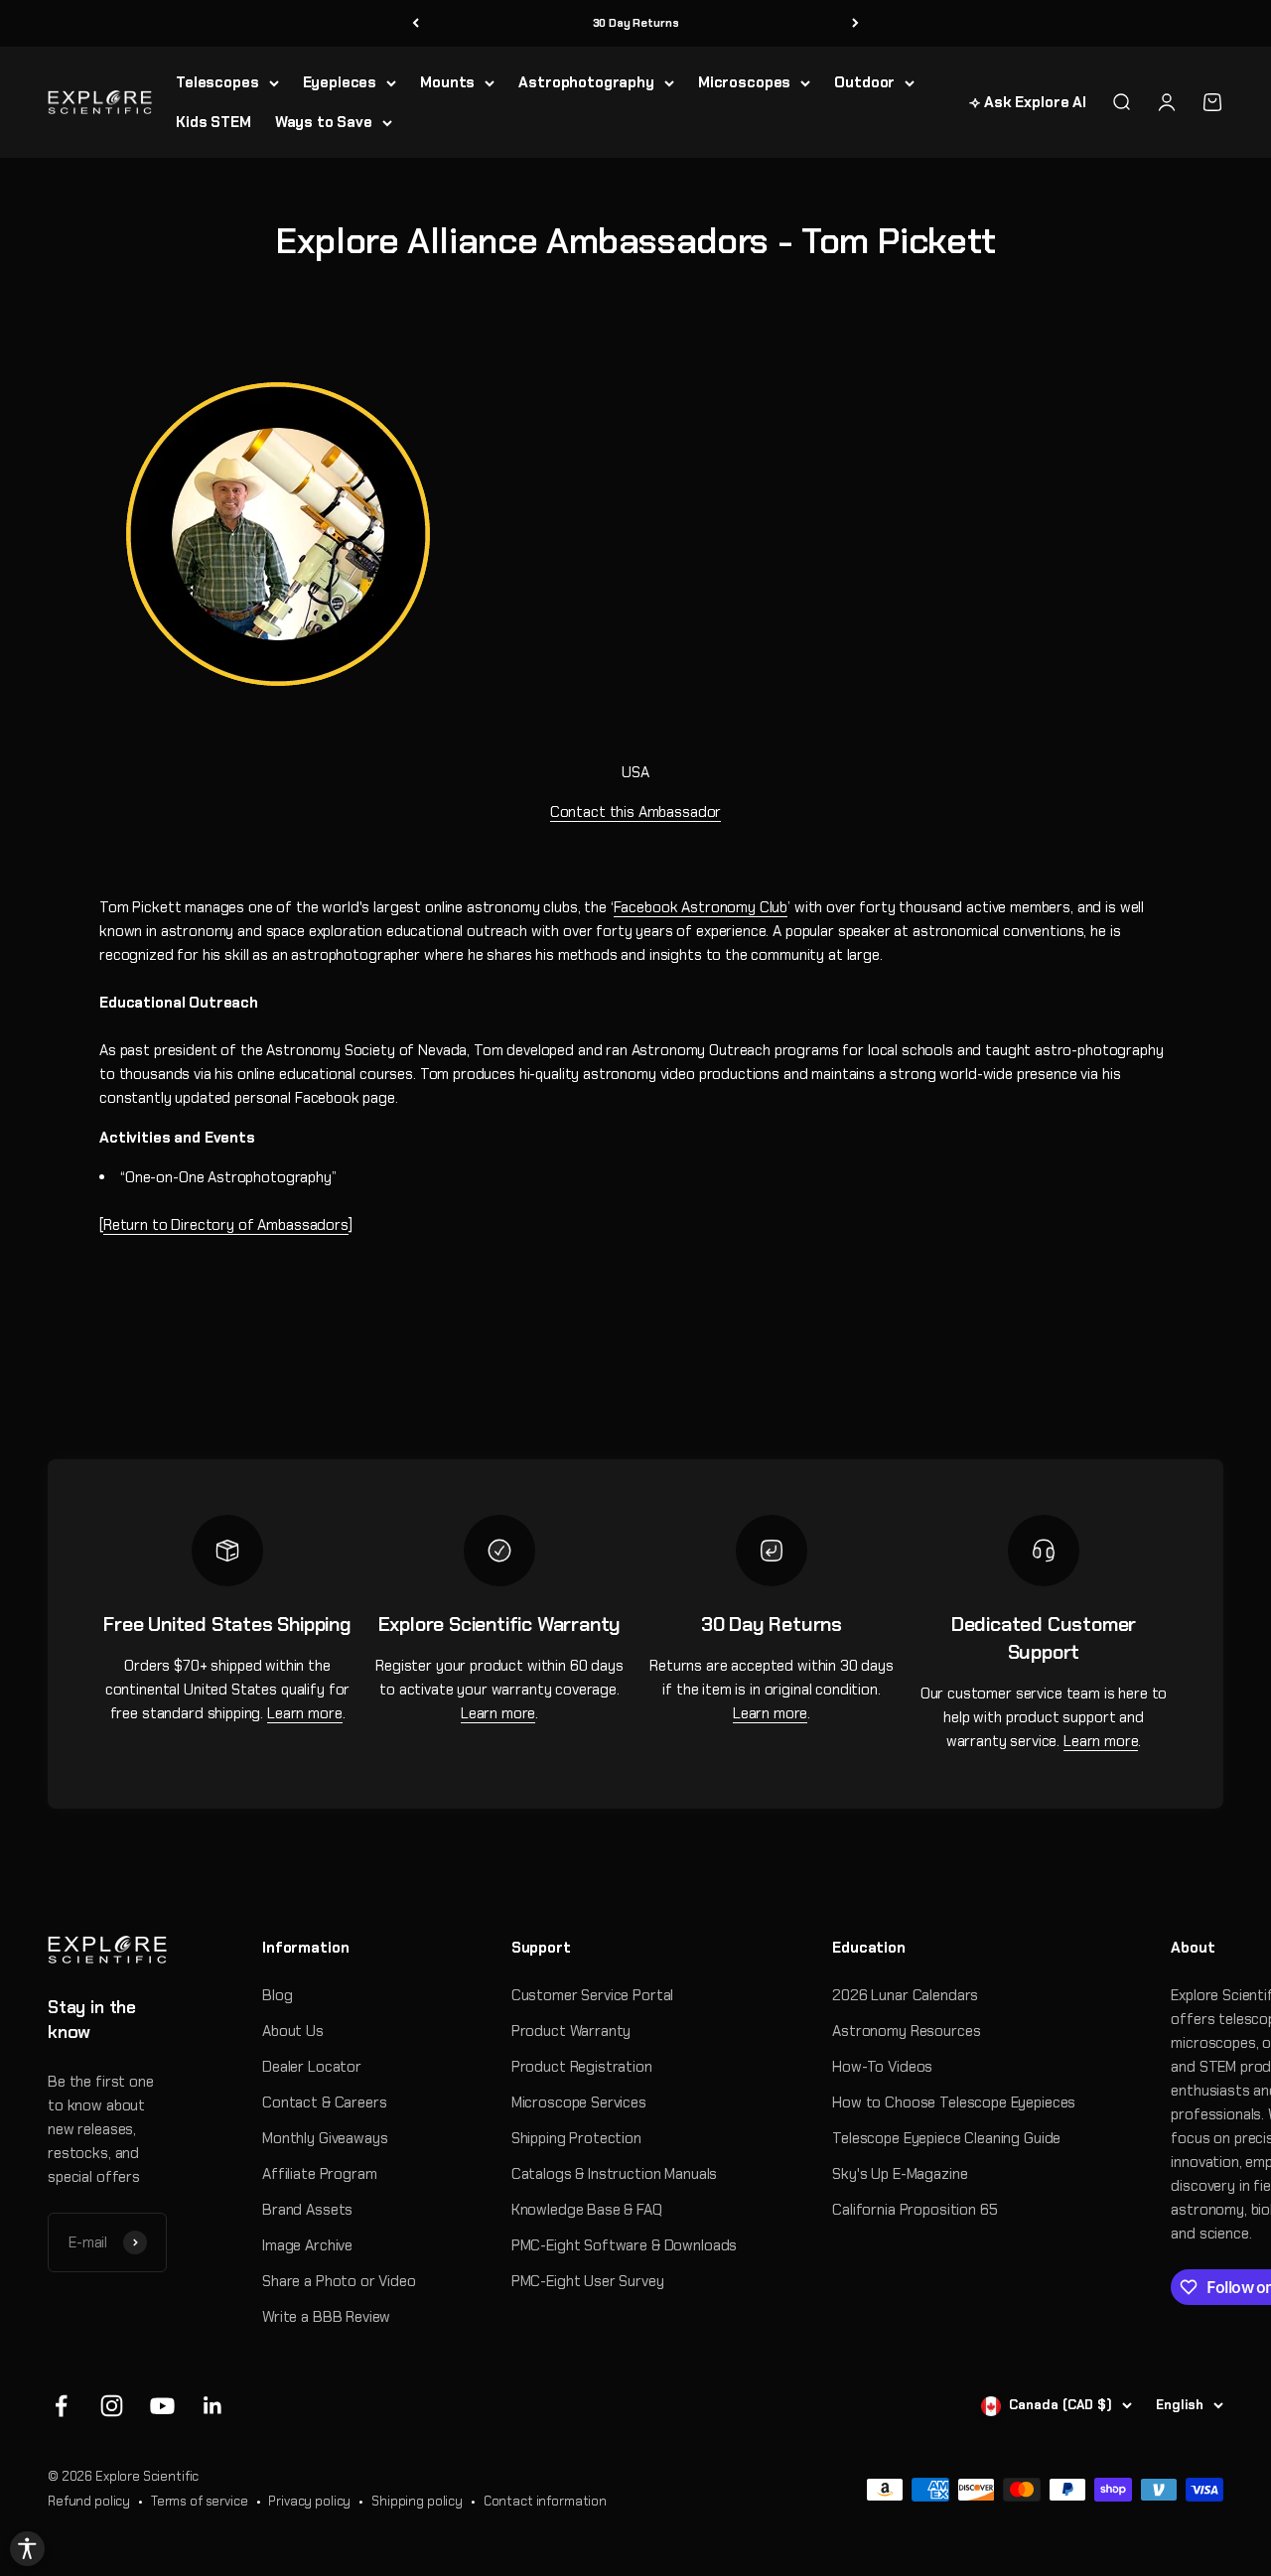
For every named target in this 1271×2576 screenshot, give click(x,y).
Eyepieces (340, 82)
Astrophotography (586, 82)
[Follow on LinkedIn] (213, 2406)
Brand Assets (307, 2210)
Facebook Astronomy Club (701, 907)
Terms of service (200, 2501)
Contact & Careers (324, 2102)
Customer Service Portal (593, 1995)
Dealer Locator (312, 2067)
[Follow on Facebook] (61, 2406)
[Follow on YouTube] (162, 2406)
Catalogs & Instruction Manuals (615, 2174)
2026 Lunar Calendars (905, 1995)
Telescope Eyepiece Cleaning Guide (946, 2138)
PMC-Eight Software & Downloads (625, 2245)
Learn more (305, 1713)
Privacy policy (309, 2501)
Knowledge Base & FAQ (587, 2210)
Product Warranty (571, 2031)
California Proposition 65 (915, 2210)
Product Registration (582, 2067)
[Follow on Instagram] (112, 2406)
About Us (293, 2031)
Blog (277, 1995)
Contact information (545, 2501)
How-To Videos (882, 2067)
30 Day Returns (636, 23)
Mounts (447, 82)
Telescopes (217, 82)
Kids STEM (213, 122)
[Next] (855, 23)
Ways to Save (324, 122)
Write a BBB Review (326, 2317)
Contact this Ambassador (636, 812)
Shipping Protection (576, 2138)
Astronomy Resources (906, 2031)
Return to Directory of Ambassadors (226, 1225)
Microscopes (744, 82)
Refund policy (89, 2501)
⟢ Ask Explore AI (1028, 102)
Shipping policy (417, 2501)
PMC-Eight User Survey (588, 2281)
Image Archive (307, 2245)
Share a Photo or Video (339, 2281)
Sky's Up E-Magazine (900, 2174)
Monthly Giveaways (325, 2138)
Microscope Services (579, 2102)
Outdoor (864, 82)
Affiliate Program (319, 2174)
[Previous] (416, 23)
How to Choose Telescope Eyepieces (954, 2102)
